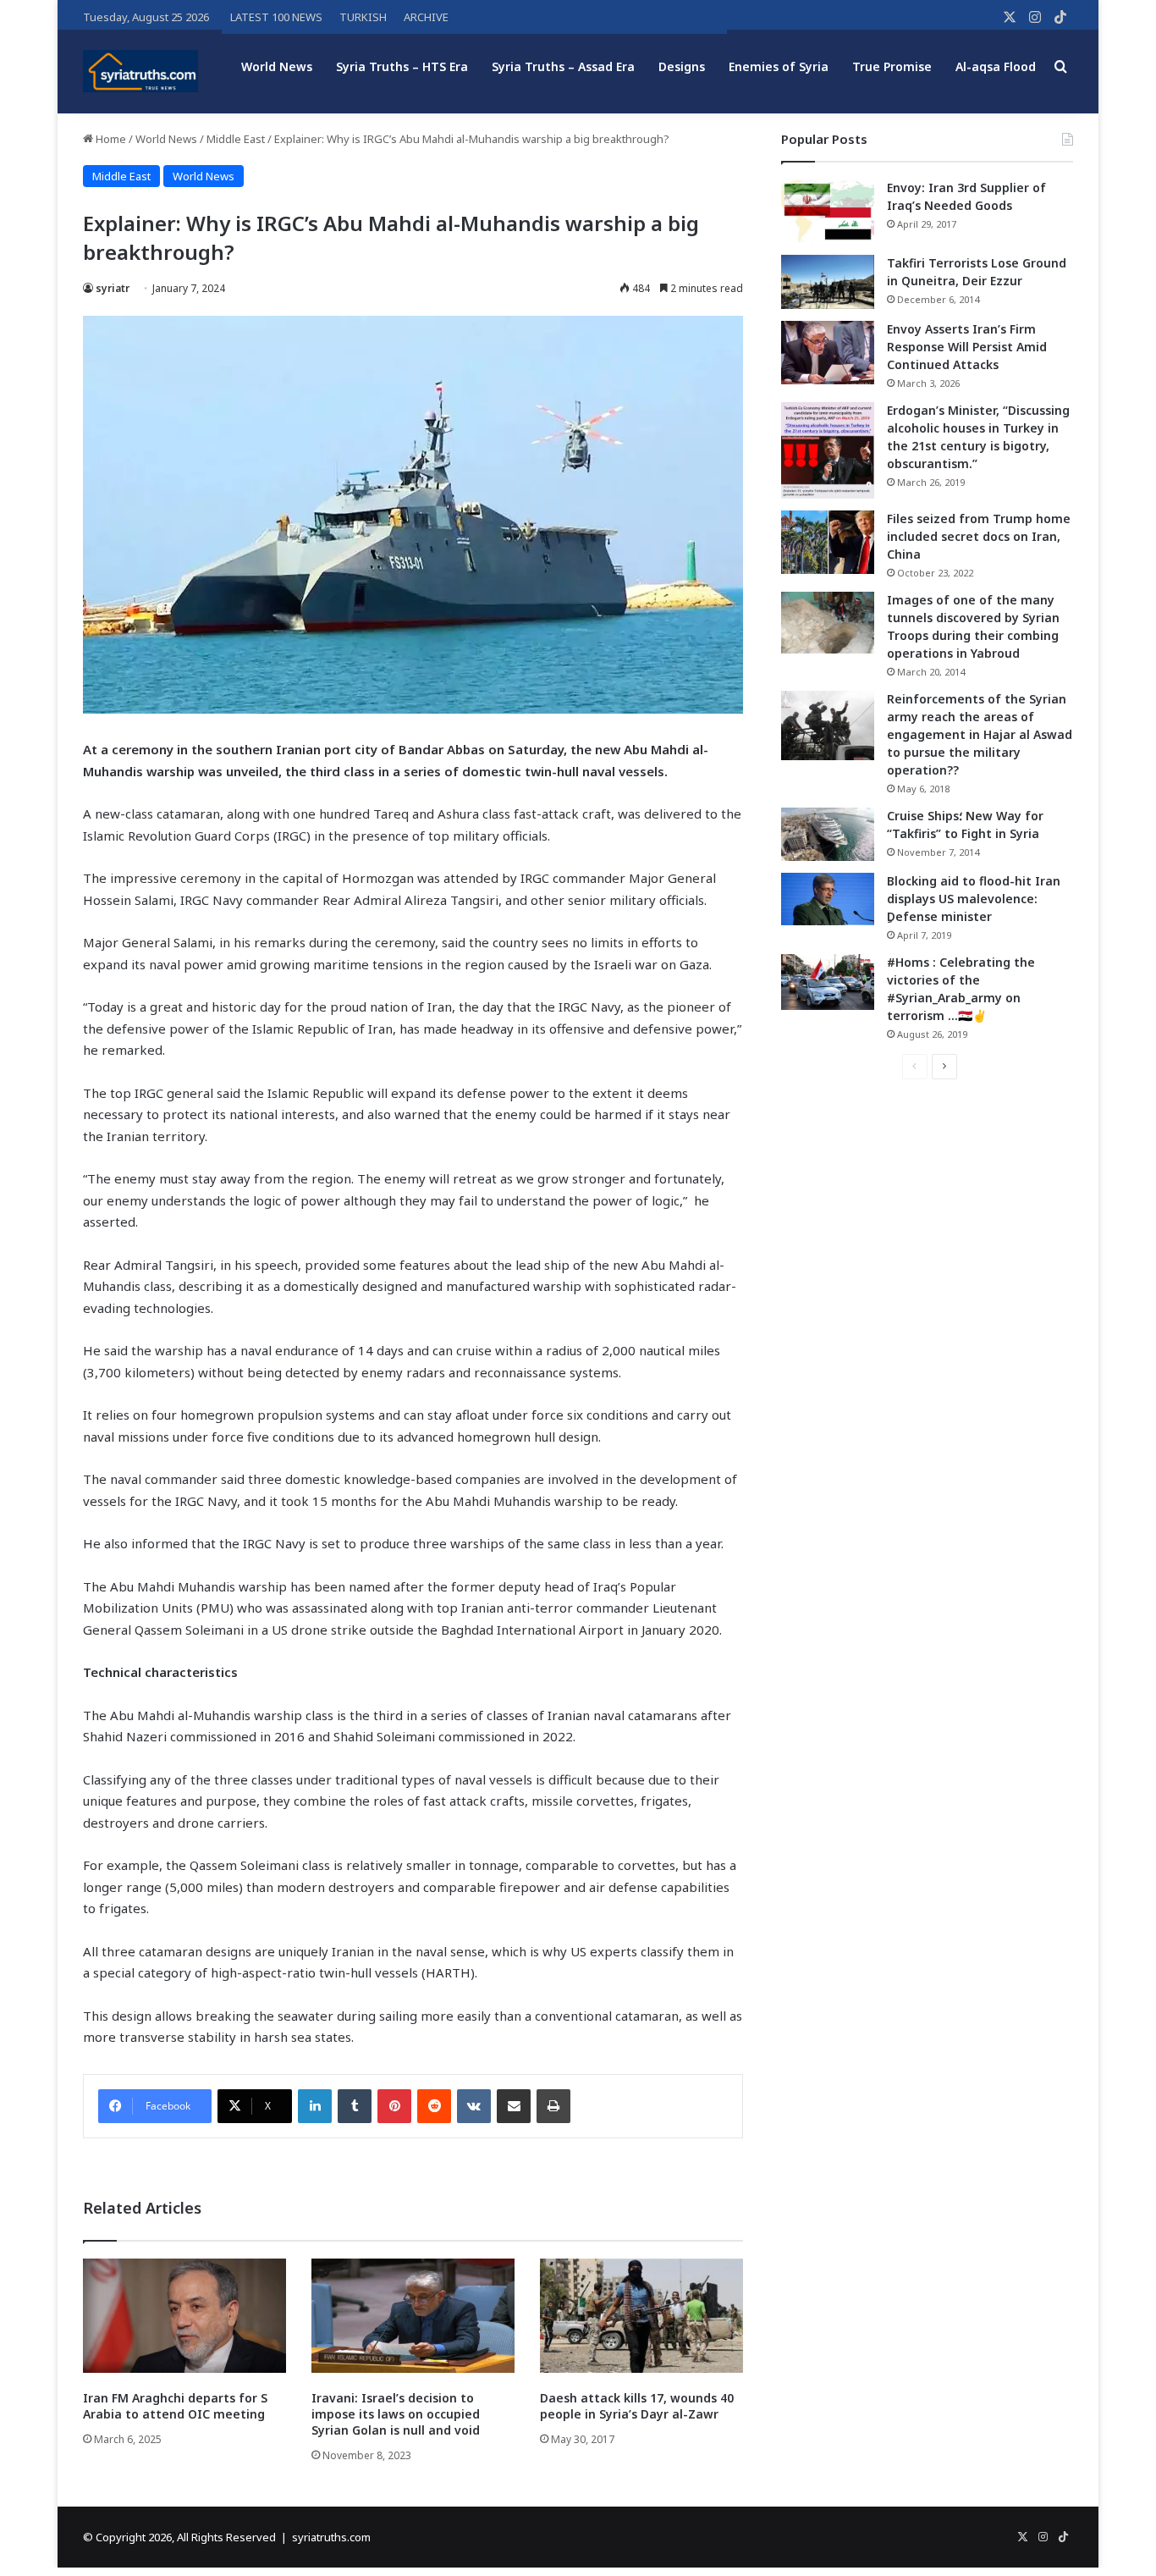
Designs (682, 66)
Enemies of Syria (779, 66)
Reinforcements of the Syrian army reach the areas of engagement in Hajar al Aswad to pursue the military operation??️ (980, 734)
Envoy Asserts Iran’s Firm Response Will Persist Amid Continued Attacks (967, 347)
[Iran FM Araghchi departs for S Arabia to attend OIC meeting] (184, 2316)
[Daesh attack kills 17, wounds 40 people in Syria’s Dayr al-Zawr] (641, 2316)
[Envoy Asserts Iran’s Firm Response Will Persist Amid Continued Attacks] (828, 353)
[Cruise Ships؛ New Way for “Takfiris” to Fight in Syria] (828, 835)
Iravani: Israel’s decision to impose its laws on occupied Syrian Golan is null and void (396, 2414)
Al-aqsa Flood (996, 66)
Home (110, 139)
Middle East (236, 139)
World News (277, 66)
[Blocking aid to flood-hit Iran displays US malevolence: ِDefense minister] (828, 899)
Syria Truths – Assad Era (563, 66)
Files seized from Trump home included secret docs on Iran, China (979, 536)
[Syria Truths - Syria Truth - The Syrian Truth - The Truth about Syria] (140, 71)
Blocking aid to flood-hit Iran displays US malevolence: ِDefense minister (974, 899)
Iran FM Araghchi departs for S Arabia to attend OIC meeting (175, 2406)
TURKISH (363, 17)
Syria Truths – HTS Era (402, 66)
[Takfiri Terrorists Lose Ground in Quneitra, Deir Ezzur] (828, 282)
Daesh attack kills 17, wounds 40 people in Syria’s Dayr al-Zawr (637, 2406)
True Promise (892, 66)
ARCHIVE (426, 17)
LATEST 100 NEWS (276, 17)
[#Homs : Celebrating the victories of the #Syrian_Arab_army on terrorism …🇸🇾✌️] (828, 982)
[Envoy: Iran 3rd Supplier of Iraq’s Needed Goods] (828, 211)
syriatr (113, 288)
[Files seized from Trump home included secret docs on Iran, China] (828, 542)
